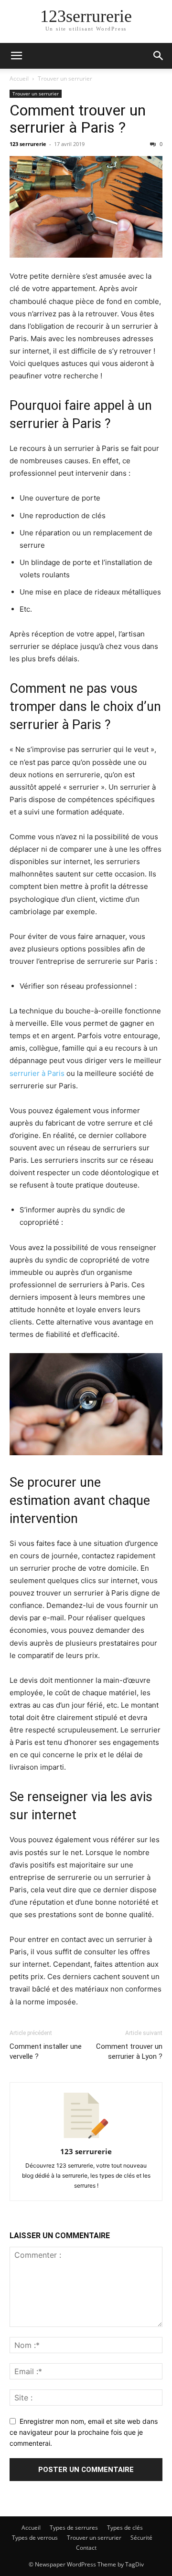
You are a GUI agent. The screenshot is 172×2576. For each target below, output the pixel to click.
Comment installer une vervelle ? (46, 2051)
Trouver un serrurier (65, 78)
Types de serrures (74, 2528)
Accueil (19, 78)
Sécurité (141, 2538)
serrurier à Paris (37, 1073)
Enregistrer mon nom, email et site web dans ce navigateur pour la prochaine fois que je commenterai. (84, 2432)
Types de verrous (35, 2538)
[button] (16, 56)
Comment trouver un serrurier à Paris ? (78, 119)
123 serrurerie (28, 144)
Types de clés (125, 2528)
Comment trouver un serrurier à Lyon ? (129, 2051)
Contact (86, 2548)
